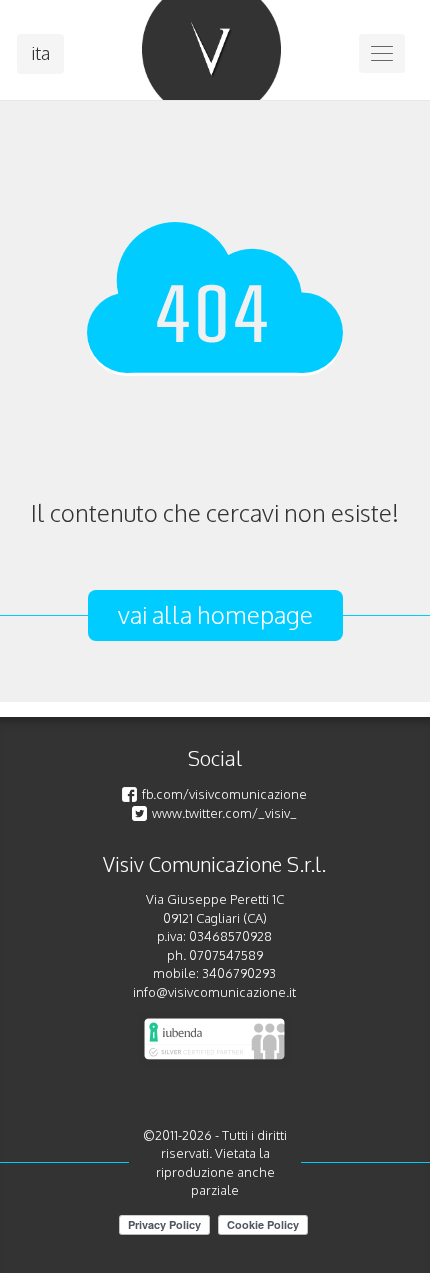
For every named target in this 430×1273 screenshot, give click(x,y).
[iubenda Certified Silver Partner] (215, 1039)
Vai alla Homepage (215, 614)
